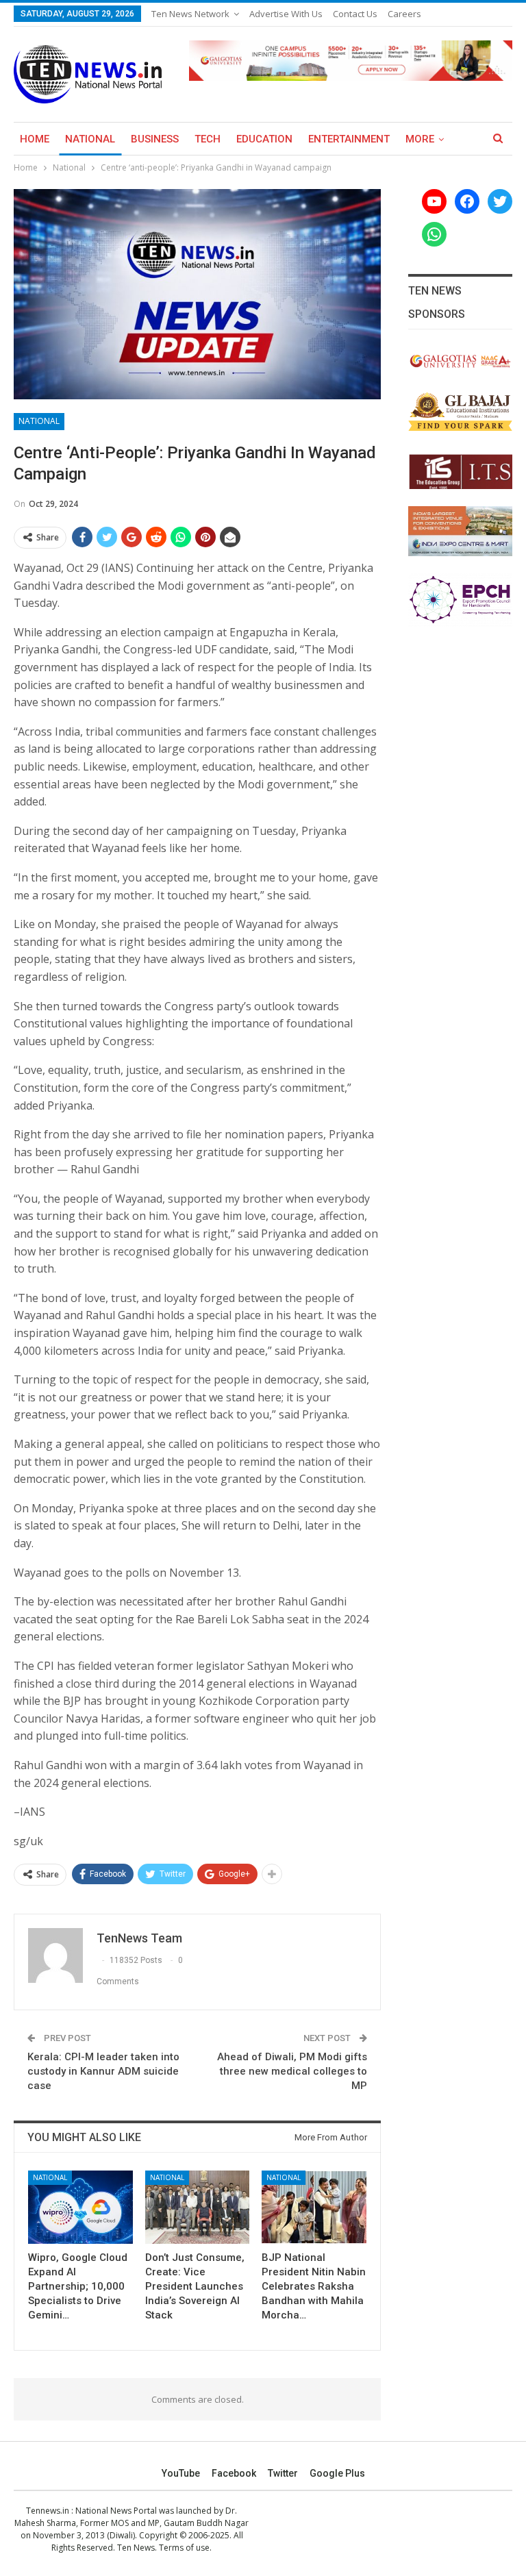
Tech (208, 139)
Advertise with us (286, 14)
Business (155, 139)
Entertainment (349, 139)
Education (264, 139)
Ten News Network (190, 14)
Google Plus (337, 2473)
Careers (404, 14)
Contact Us (355, 14)
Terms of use (184, 2548)
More (420, 139)
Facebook (234, 2473)
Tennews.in (48, 2511)
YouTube (181, 2473)
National (90, 139)
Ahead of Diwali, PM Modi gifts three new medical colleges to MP (292, 2071)
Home (35, 139)
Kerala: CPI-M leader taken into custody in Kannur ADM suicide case (103, 2071)
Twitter (283, 2473)
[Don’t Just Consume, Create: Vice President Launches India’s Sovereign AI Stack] (198, 2207)
